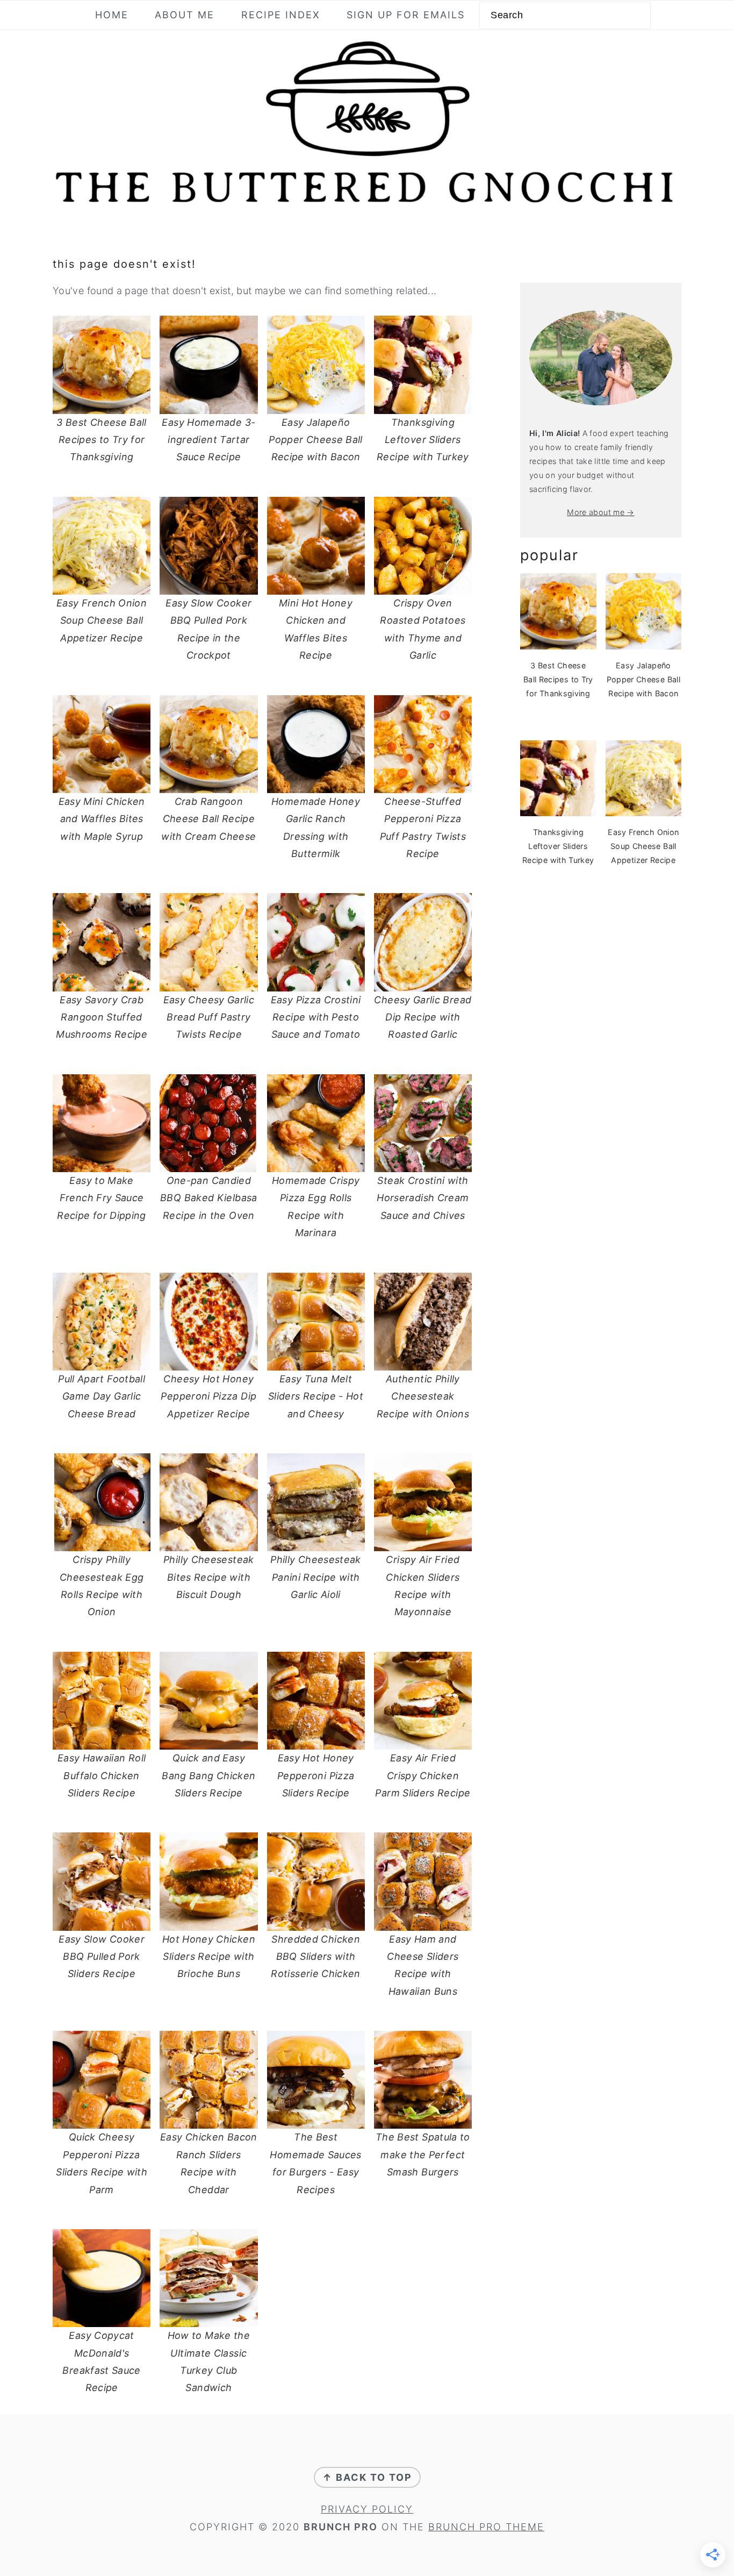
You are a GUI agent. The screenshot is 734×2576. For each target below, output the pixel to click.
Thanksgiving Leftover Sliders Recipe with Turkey (423, 440)
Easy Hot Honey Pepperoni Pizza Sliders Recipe (316, 1775)
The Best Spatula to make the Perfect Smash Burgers (423, 2154)
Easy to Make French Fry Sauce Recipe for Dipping (101, 1198)
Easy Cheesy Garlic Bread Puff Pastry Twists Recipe (209, 1017)
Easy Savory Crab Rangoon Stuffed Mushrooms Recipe (102, 1017)
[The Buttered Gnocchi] (367, 204)
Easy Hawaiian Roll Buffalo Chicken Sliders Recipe (102, 1775)
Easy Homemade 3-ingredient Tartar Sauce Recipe (208, 440)
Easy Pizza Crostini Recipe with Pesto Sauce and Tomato (316, 1017)
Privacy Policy (367, 2509)
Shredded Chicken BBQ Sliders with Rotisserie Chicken (315, 1957)
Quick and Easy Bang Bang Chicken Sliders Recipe (208, 1775)
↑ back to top (367, 2477)
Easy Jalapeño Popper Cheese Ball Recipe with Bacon (315, 440)
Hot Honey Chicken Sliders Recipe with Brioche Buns (209, 1957)
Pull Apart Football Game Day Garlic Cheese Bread (102, 1396)
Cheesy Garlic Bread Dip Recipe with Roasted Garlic (423, 1017)
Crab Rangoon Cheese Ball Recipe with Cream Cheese (208, 819)
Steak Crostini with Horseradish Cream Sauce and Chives (423, 1198)
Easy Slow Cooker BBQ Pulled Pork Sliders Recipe (102, 1957)
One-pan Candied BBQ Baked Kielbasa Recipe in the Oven (208, 1198)
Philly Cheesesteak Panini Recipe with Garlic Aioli (315, 1577)
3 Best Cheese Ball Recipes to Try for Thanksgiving (101, 440)
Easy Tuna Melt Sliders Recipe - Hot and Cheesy (316, 1396)
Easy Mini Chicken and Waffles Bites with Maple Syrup (102, 819)
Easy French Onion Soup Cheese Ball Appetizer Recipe (102, 620)
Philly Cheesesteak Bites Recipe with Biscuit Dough (208, 1577)
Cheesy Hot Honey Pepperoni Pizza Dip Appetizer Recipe (208, 1396)
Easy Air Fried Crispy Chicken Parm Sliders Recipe (423, 1775)
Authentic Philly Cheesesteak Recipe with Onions (423, 1396)
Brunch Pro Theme (486, 2527)
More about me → (600, 512)
